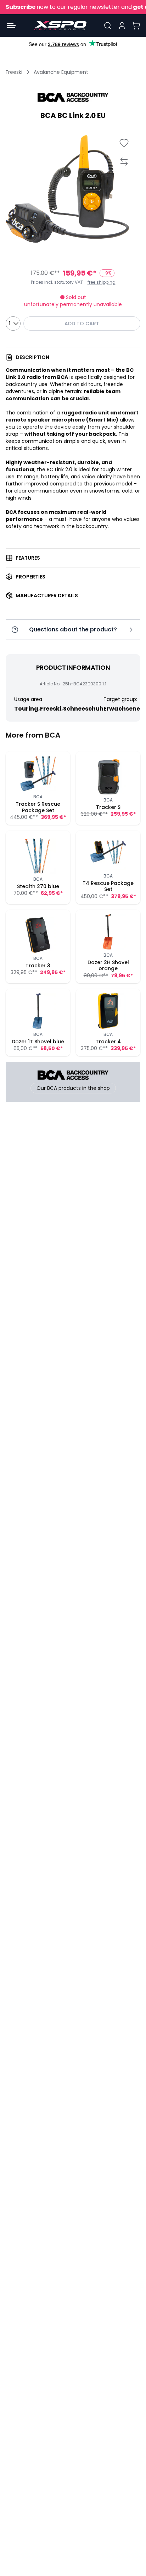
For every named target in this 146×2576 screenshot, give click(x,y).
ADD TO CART (82, 324)
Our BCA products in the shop (73, 1088)
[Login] (122, 26)
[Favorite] (124, 143)
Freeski (14, 72)
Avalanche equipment (61, 72)
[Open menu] (11, 26)
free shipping (102, 282)
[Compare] (124, 161)
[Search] (108, 26)
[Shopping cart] (136, 26)
